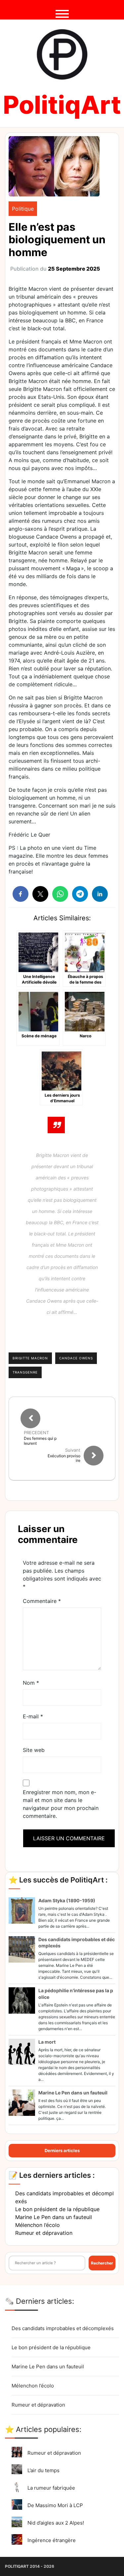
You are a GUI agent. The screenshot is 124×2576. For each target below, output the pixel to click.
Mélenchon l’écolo (38, 2225)
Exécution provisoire (64, 1458)
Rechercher (102, 2263)
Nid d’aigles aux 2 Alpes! (56, 2523)
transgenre (25, 1372)
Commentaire (42, 1601)
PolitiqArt (62, 105)
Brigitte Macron (30, 1358)
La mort (47, 2042)
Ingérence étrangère (52, 2540)
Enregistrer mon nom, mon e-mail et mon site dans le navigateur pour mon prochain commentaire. (61, 1804)
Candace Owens (76, 1358)
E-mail (33, 1716)
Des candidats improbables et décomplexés (63, 2328)
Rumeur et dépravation (44, 2233)
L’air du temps (43, 2470)
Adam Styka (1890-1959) (67, 1900)
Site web (34, 1750)
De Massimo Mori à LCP (55, 2505)
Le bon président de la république (57, 2209)
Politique (23, 209)
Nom (31, 1683)
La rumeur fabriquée (51, 2488)
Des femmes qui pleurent (40, 1441)
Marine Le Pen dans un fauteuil (73, 2093)
